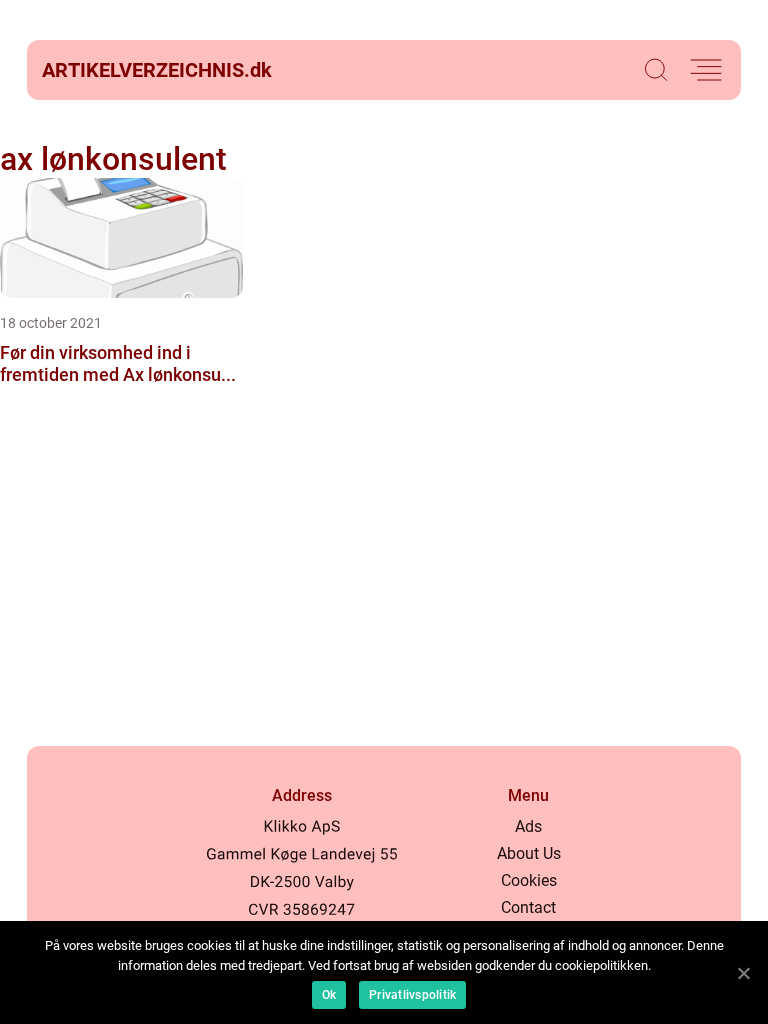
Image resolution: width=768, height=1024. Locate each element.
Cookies (529, 880)
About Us (529, 853)
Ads (528, 826)
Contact (528, 907)
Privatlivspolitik (412, 995)
